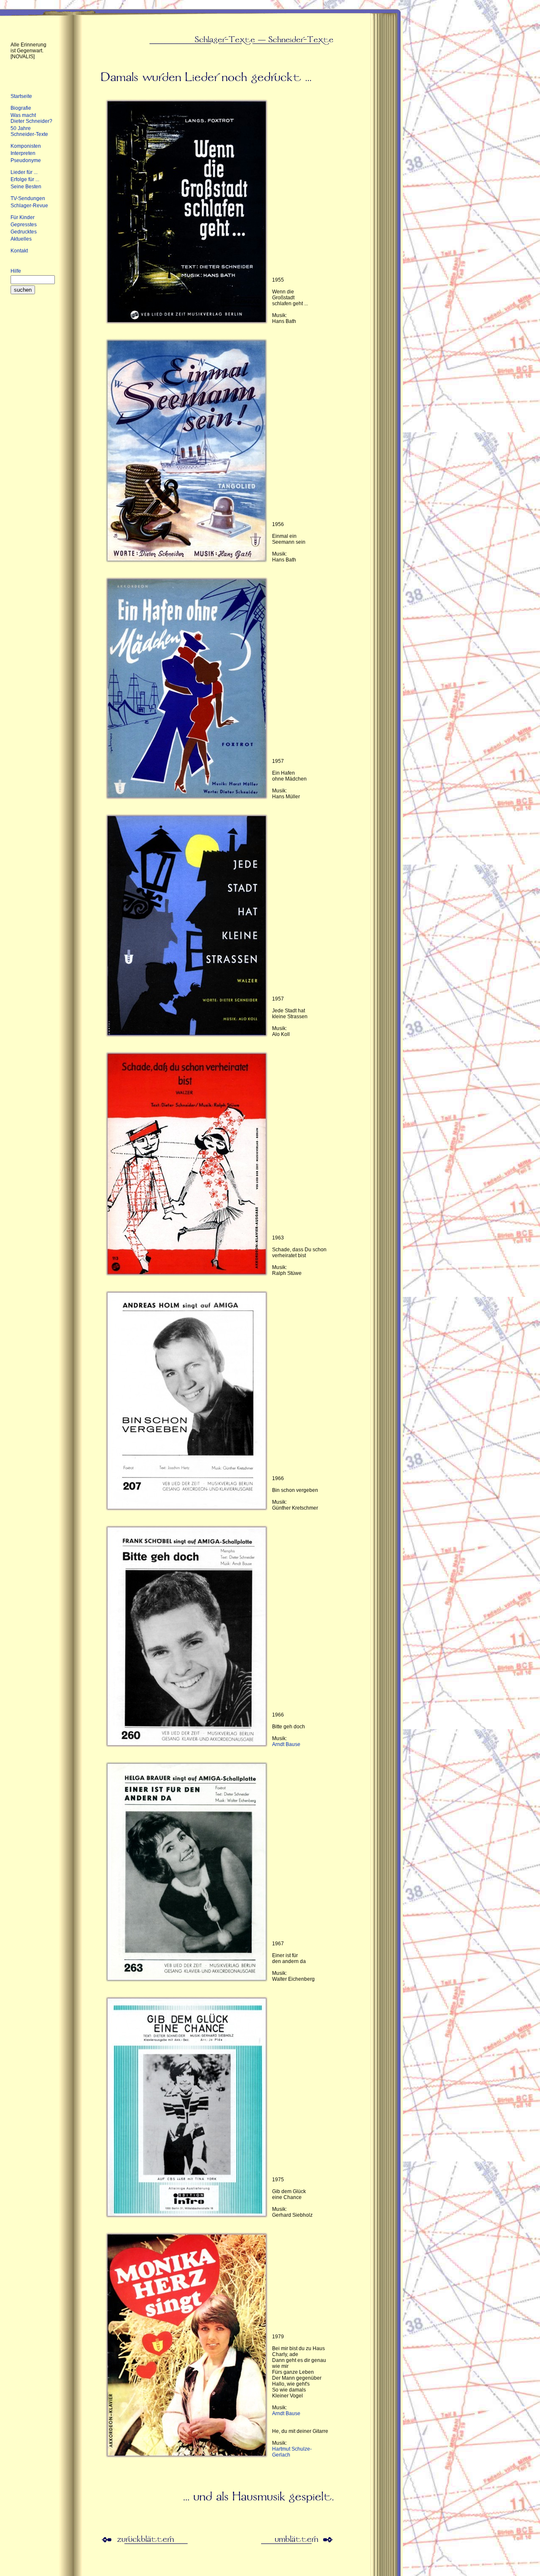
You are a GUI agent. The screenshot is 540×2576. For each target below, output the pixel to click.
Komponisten (26, 146)
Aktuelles (21, 239)
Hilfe (16, 271)
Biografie (21, 108)
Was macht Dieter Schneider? (31, 118)
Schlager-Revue (29, 206)
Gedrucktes (24, 232)
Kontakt (19, 251)
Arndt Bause (286, 1744)
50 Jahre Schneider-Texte (29, 131)
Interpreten (23, 153)
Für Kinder (23, 217)
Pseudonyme (26, 160)
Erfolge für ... (25, 179)
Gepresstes (24, 225)
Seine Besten (26, 187)
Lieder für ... (24, 172)
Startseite (21, 96)
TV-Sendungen (28, 198)
